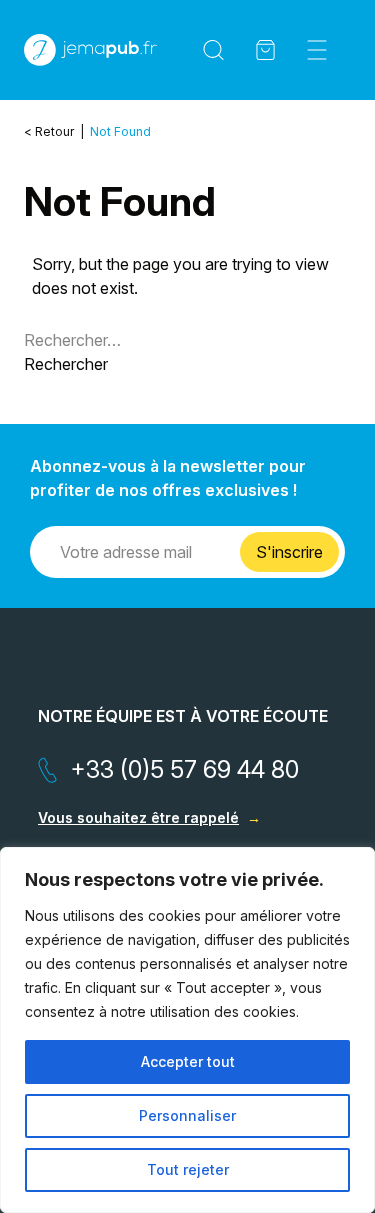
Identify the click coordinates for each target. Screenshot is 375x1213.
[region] (187, 1030)
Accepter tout (188, 1061)
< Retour (50, 131)
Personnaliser (187, 1115)
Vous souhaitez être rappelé (138, 817)
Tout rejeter (188, 1169)
